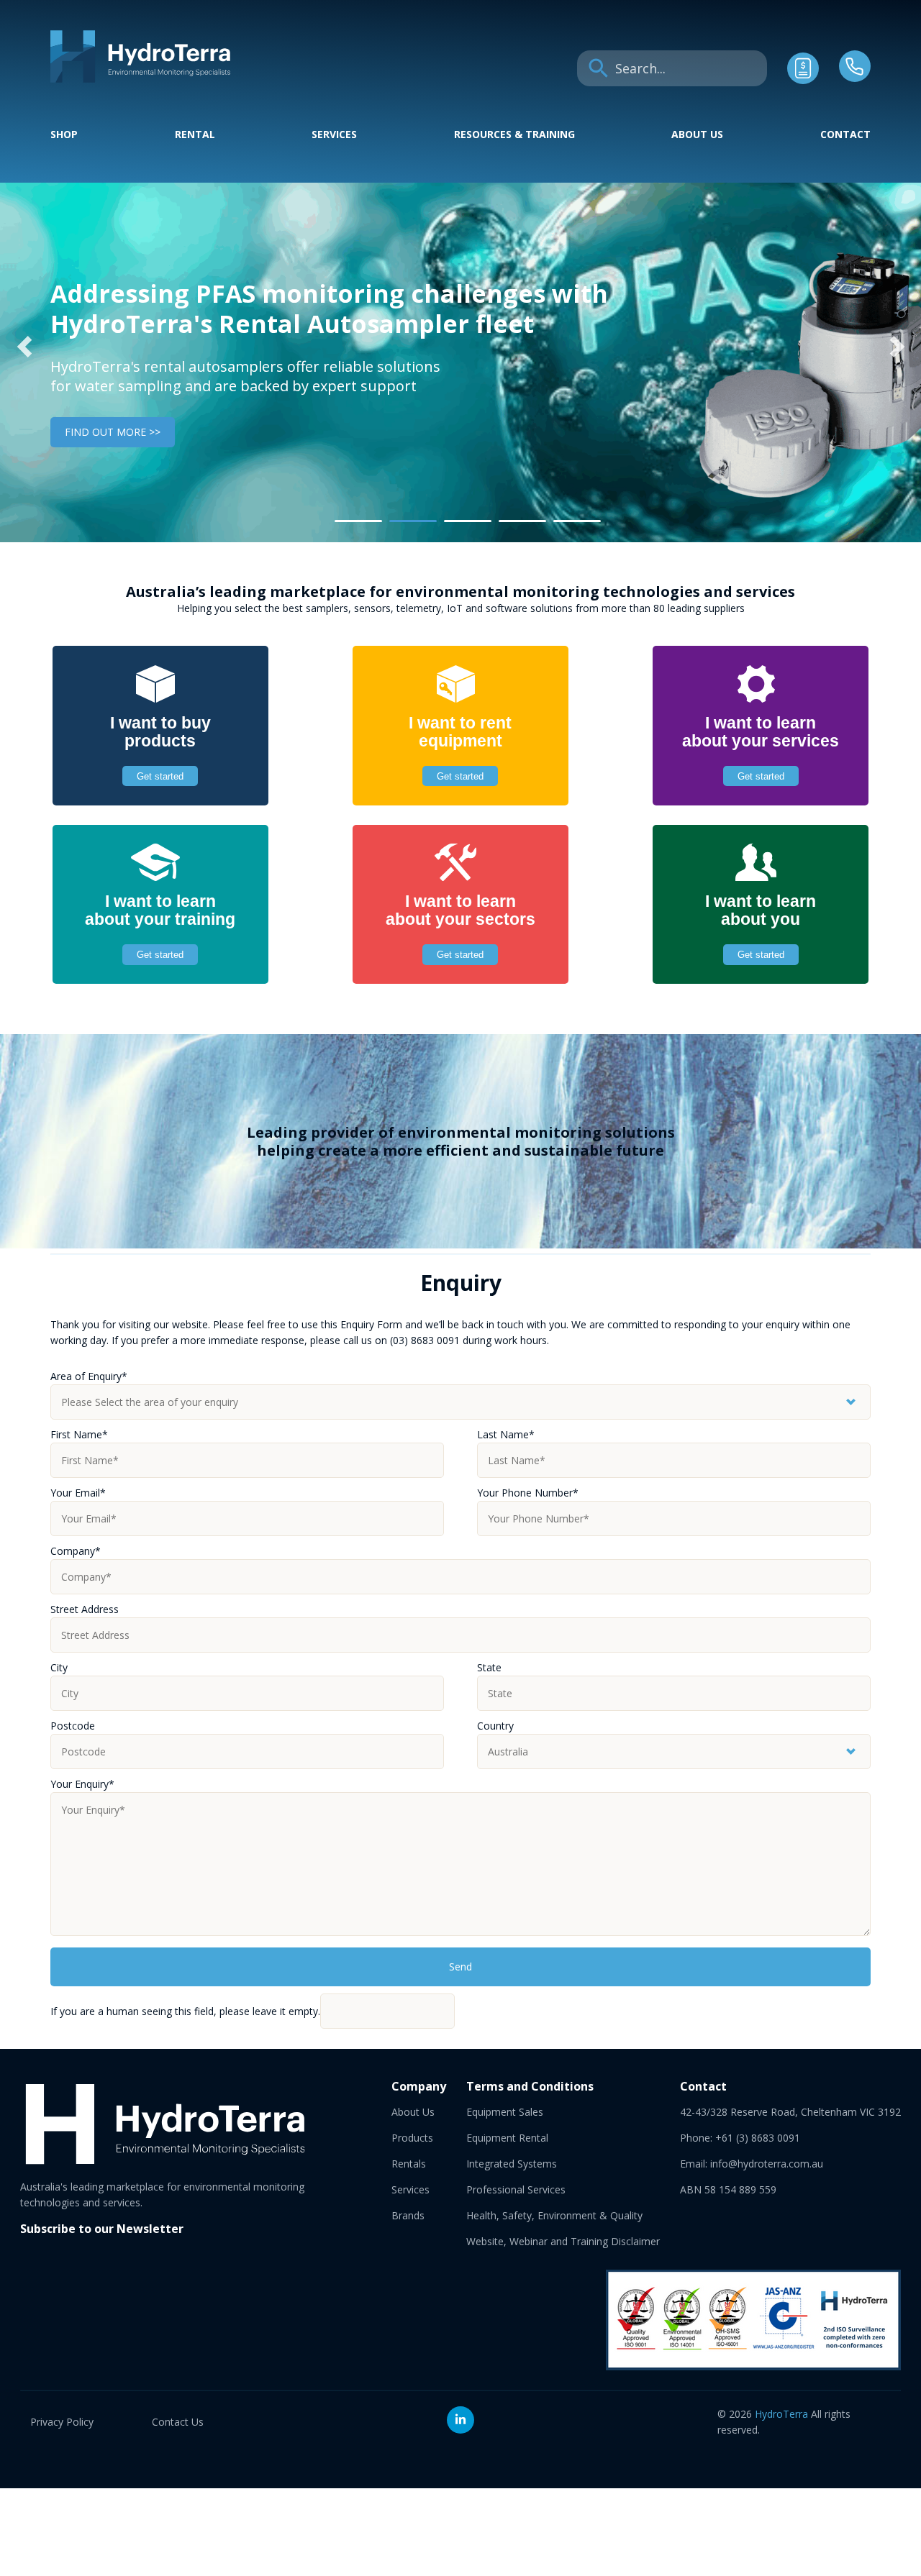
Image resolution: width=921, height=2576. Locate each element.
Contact (845, 134)
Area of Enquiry (89, 1376)
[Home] (140, 79)
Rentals (409, 2164)
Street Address (85, 1609)
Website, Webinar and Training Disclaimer (563, 2241)
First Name (79, 1434)
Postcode (73, 1726)
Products (412, 2138)
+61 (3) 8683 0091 (758, 2138)
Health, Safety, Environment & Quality (554, 2215)
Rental (195, 134)
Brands (408, 2215)
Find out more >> (113, 432)
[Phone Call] (855, 78)
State (489, 1667)
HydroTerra (781, 2414)
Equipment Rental (507, 2138)
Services (334, 134)
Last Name (506, 1434)
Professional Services (516, 2189)
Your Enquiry (82, 1784)
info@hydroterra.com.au (767, 2164)
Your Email (78, 1493)
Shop (64, 134)
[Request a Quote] (803, 80)
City (59, 1667)
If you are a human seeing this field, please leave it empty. (185, 2011)
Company (76, 1551)
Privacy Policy (62, 2422)
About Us (697, 134)
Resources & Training (514, 134)
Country (495, 1726)
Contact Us (178, 2422)
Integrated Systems (512, 2164)
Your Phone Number (528, 1493)
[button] (24, 347)
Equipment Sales (505, 2112)
